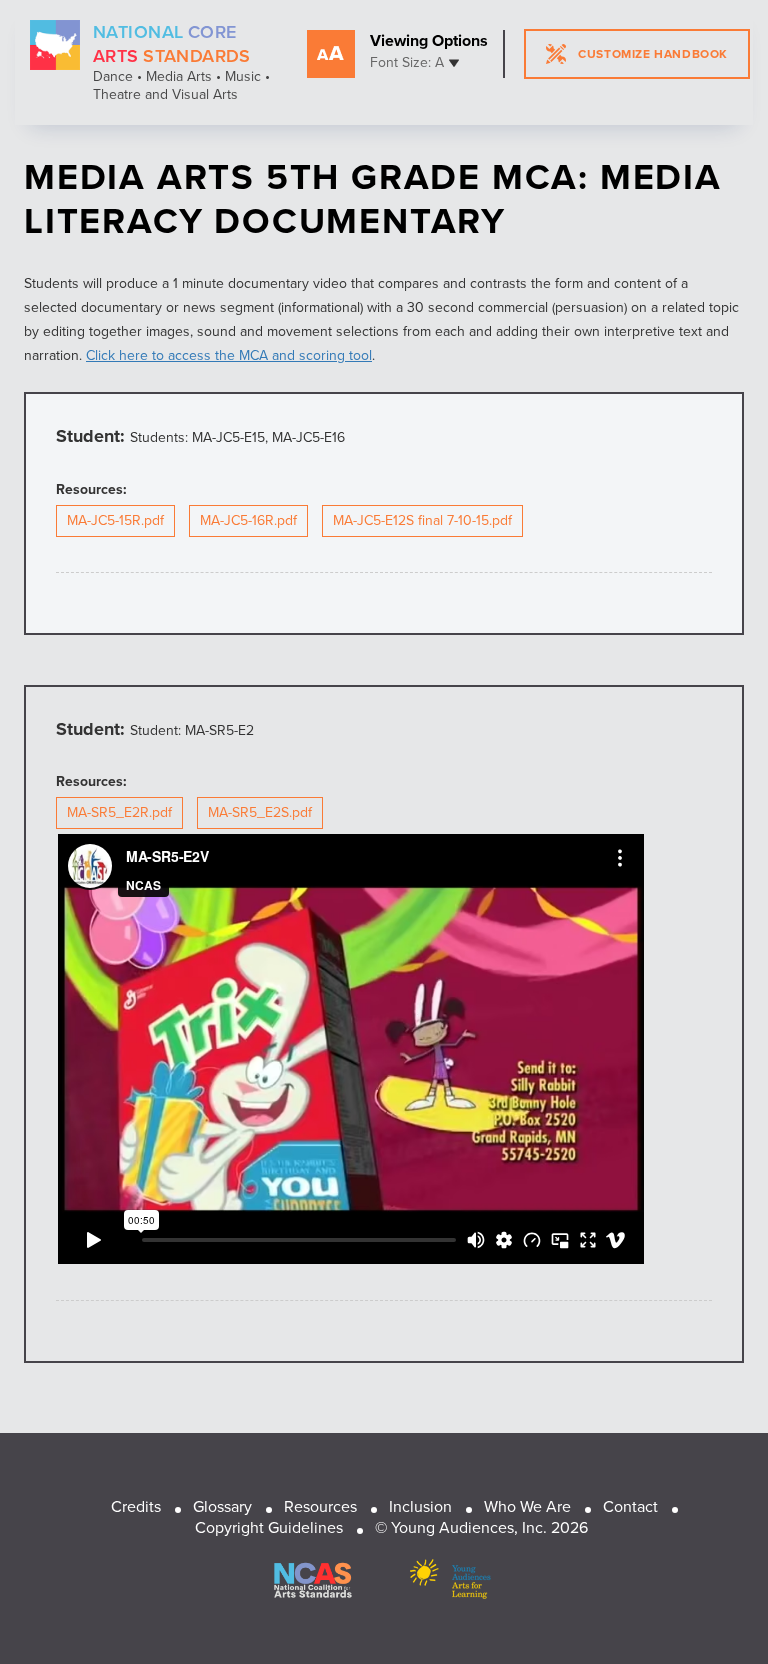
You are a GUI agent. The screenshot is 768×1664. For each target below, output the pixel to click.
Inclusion (420, 1506)
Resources (320, 1506)
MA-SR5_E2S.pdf (260, 812)
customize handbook (653, 54)
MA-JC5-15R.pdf (115, 520)
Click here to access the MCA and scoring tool (229, 355)
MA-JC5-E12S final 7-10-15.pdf (422, 520)
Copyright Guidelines (269, 1527)
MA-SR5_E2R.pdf (119, 812)
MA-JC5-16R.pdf (248, 520)
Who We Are (527, 1506)
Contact (630, 1506)
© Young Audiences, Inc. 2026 (481, 1527)
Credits (136, 1506)
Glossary (222, 1506)
